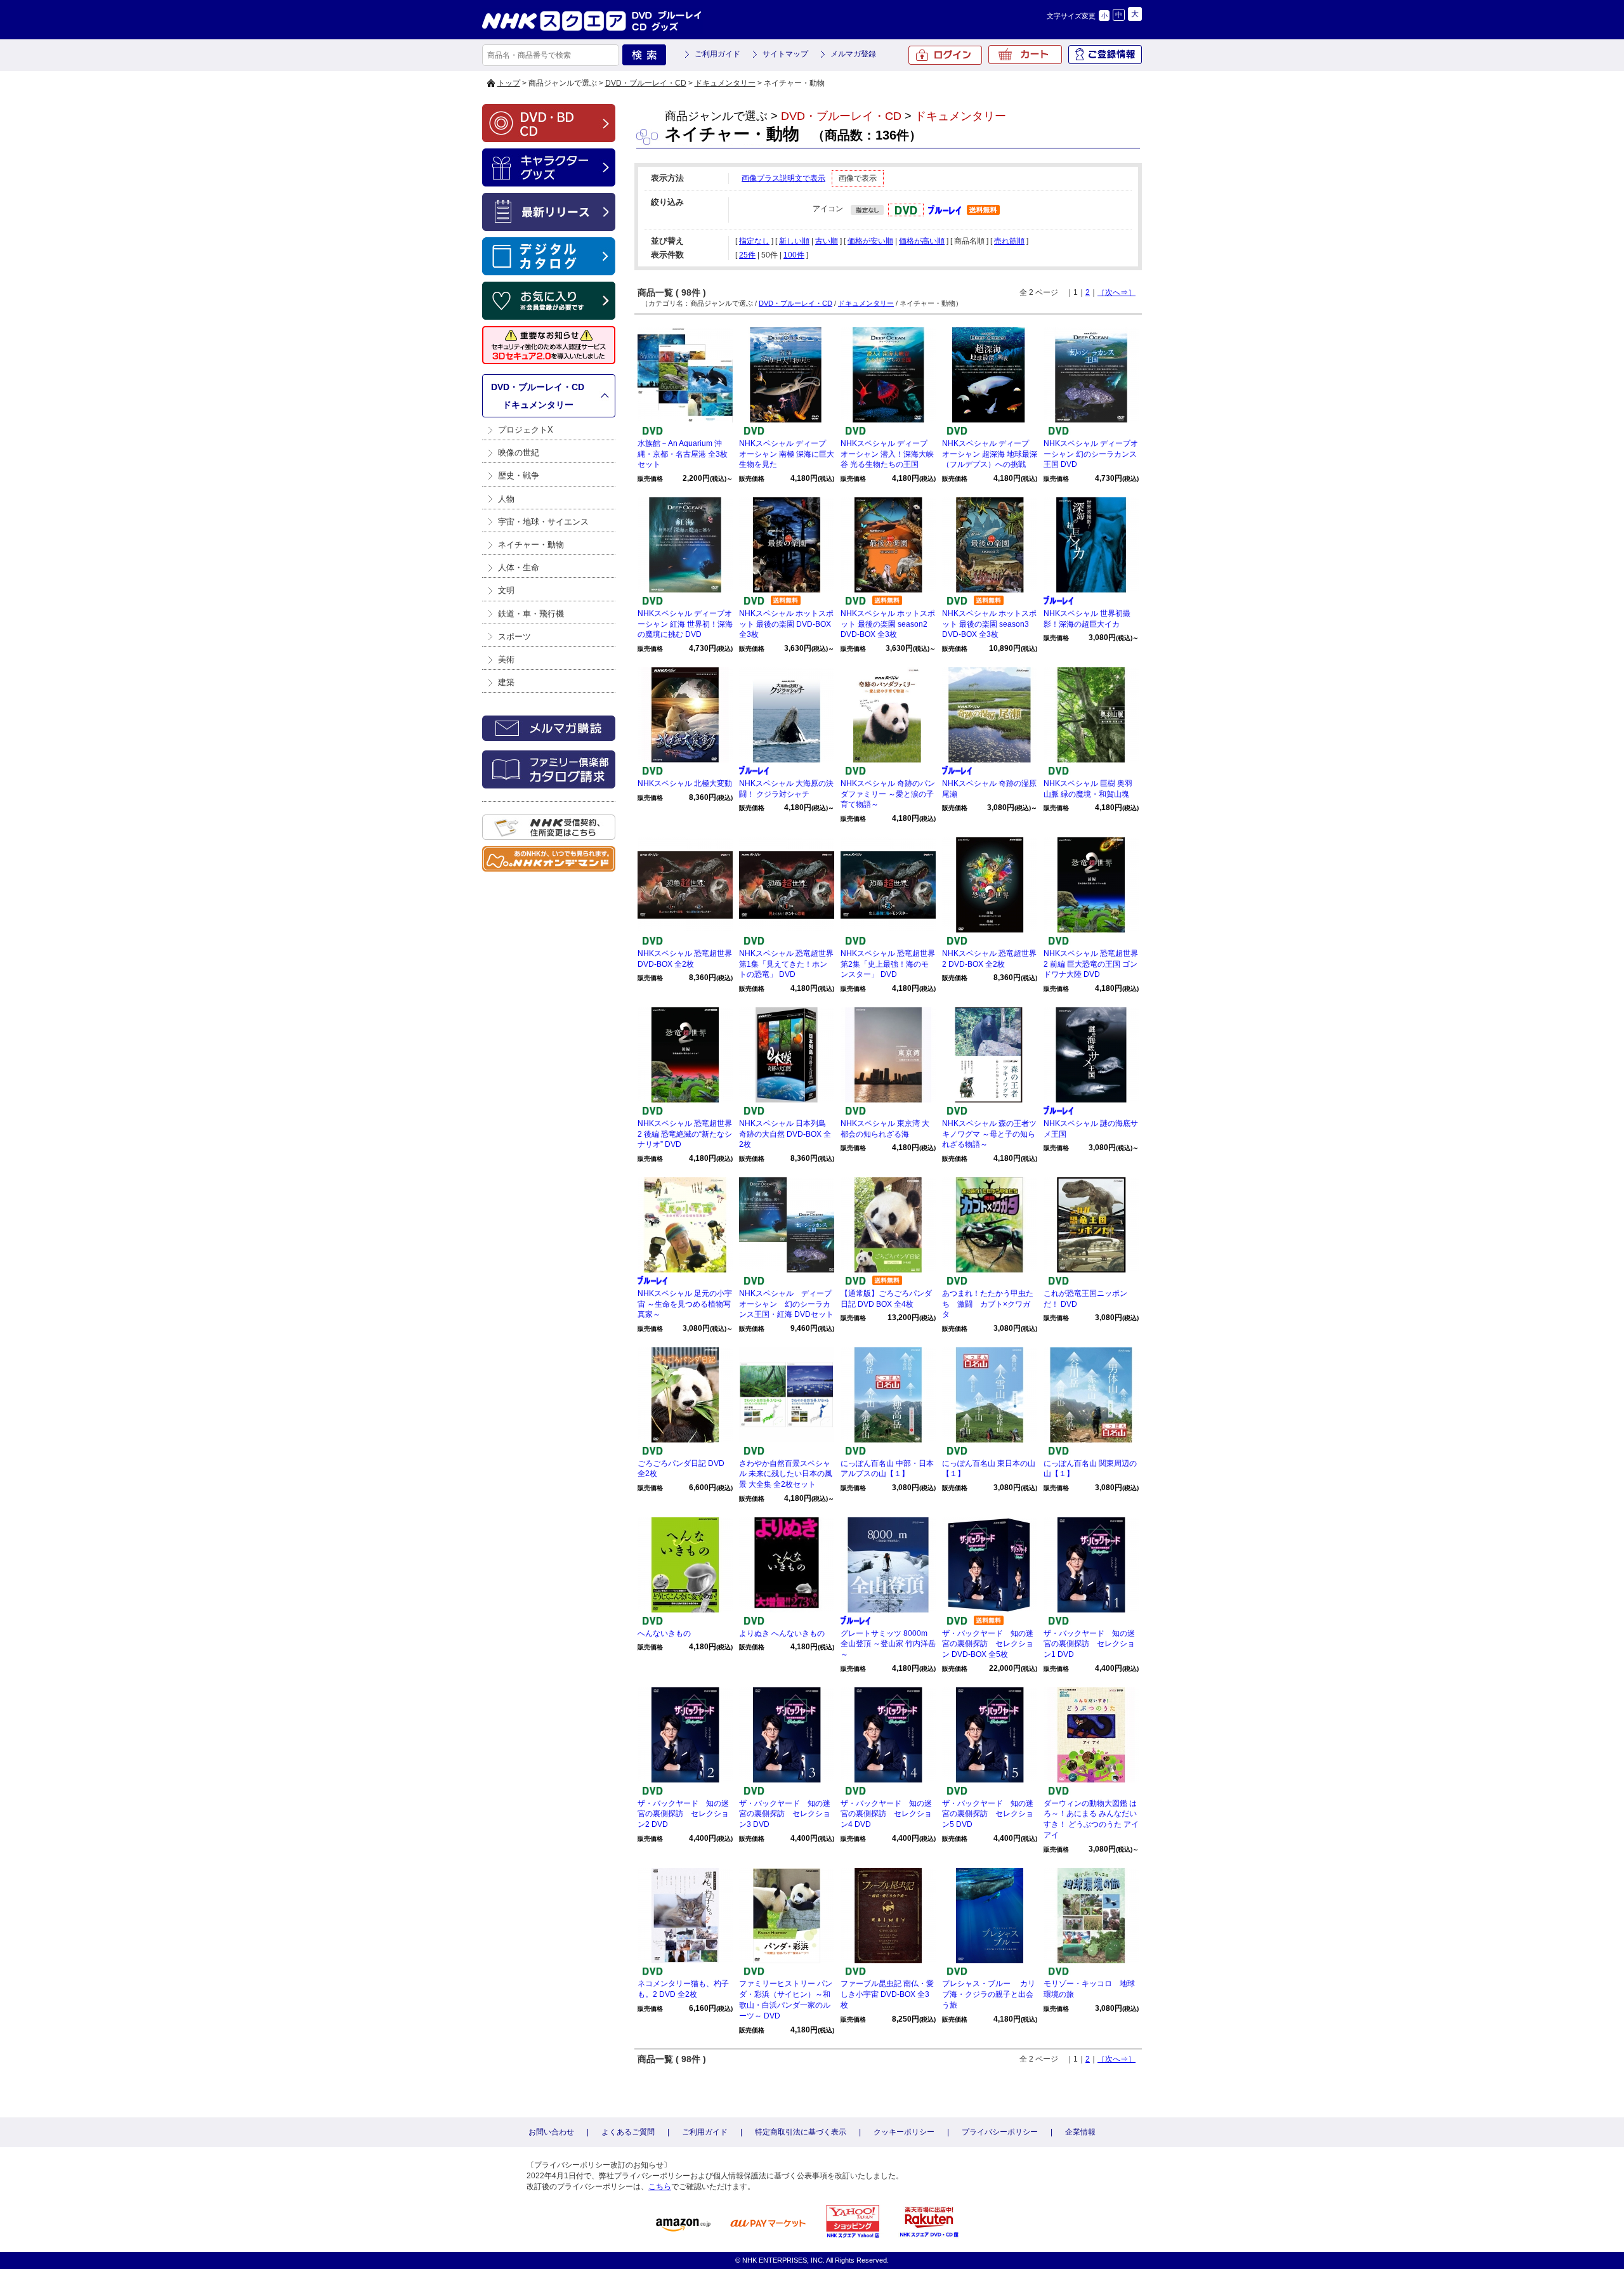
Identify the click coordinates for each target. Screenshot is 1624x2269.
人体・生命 (519, 567)
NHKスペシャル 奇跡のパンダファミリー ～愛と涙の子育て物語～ (888, 794)
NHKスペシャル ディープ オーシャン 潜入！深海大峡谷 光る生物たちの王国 (887, 454)
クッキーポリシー (904, 2132)
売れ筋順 (1009, 241)
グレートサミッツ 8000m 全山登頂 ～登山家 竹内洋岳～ (888, 1644)
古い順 (827, 241)
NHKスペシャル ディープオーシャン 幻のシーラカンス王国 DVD (1091, 454)
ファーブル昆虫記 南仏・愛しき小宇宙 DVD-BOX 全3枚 (887, 1994)
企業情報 (1080, 2132)
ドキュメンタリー (725, 83)
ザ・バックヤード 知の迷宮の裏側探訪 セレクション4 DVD (886, 1814)
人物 (506, 499)
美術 (506, 659)
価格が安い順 (870, 241)
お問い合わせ (551, 2132)
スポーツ (514, 637)
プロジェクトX (526, 430)
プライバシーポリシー (1000, 2132)
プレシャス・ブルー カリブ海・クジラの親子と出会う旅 (989, 1994)
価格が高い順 (922, 241)
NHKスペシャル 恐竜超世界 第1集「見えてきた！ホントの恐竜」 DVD (786, 964)
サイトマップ (785, 54)
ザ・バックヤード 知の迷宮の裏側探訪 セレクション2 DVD (683, 1814)
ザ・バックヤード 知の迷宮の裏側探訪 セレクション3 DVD (785, 1814)
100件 (794, 255)
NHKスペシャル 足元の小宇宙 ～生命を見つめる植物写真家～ (685, 1304)
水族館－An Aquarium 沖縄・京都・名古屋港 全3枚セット (683, 454)
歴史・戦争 (519, 475)
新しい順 (794, 241)
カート (1025, 55)
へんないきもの (664, 1633)
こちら (660, 2187)
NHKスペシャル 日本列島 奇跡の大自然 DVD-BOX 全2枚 (785, 1134)
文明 (506, 590)
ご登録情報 (1105, 55)
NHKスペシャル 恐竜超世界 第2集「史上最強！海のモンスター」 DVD (888, 964)
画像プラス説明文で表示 (783, 178)
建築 (506, 682)
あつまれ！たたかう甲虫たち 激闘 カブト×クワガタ (988, 1304)
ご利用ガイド (717, 54)
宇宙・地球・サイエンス (543, 522)
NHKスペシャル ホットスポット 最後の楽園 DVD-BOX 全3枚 (786, 624)
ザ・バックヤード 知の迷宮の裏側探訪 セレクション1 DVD (1089, 1644)
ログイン (945, 55)
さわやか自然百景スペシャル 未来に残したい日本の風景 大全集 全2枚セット (786, 1474)
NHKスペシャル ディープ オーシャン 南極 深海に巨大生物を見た (787, 454)
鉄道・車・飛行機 (531, 614)
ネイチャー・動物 (531, 545)
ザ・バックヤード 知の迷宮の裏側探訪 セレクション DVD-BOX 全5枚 (988, 1644)
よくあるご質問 (628, 2132)
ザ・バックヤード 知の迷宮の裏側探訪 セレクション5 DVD (988, 1814)
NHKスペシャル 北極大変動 (685, 783)
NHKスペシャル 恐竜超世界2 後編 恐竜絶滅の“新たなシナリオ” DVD (685, 1134)
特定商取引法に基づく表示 (801, 2132)
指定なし (754, 241)
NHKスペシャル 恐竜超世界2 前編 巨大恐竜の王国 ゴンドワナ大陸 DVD (1091, 964)
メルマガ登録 (853, 54)
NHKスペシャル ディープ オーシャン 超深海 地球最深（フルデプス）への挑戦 (990, 454)
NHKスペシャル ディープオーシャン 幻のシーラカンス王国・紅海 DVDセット (786, 1304)
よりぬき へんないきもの (782, 1633)
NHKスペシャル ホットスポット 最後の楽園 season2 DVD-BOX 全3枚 (888, 624)
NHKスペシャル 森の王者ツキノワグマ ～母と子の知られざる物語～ (989, 1134)
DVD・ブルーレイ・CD (646, 83)
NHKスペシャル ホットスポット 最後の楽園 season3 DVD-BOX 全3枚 (989, 624)
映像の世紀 (519, 453)
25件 (747, 255)
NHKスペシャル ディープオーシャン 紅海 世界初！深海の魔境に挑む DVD (685, 624)
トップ (509, 83)
